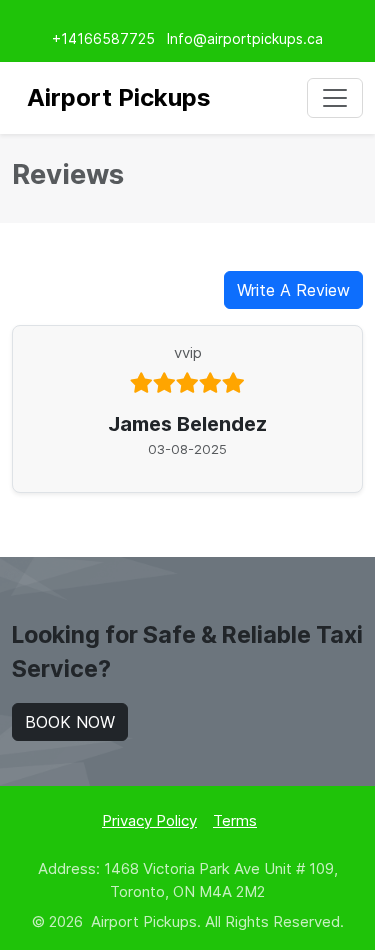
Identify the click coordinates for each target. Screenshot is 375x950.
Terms (235, 820)
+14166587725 (103, 38)
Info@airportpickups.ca (245, 38)
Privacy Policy (149, 820)
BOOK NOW (70, 722)
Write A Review (293, 290)
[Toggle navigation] (335, 98)
